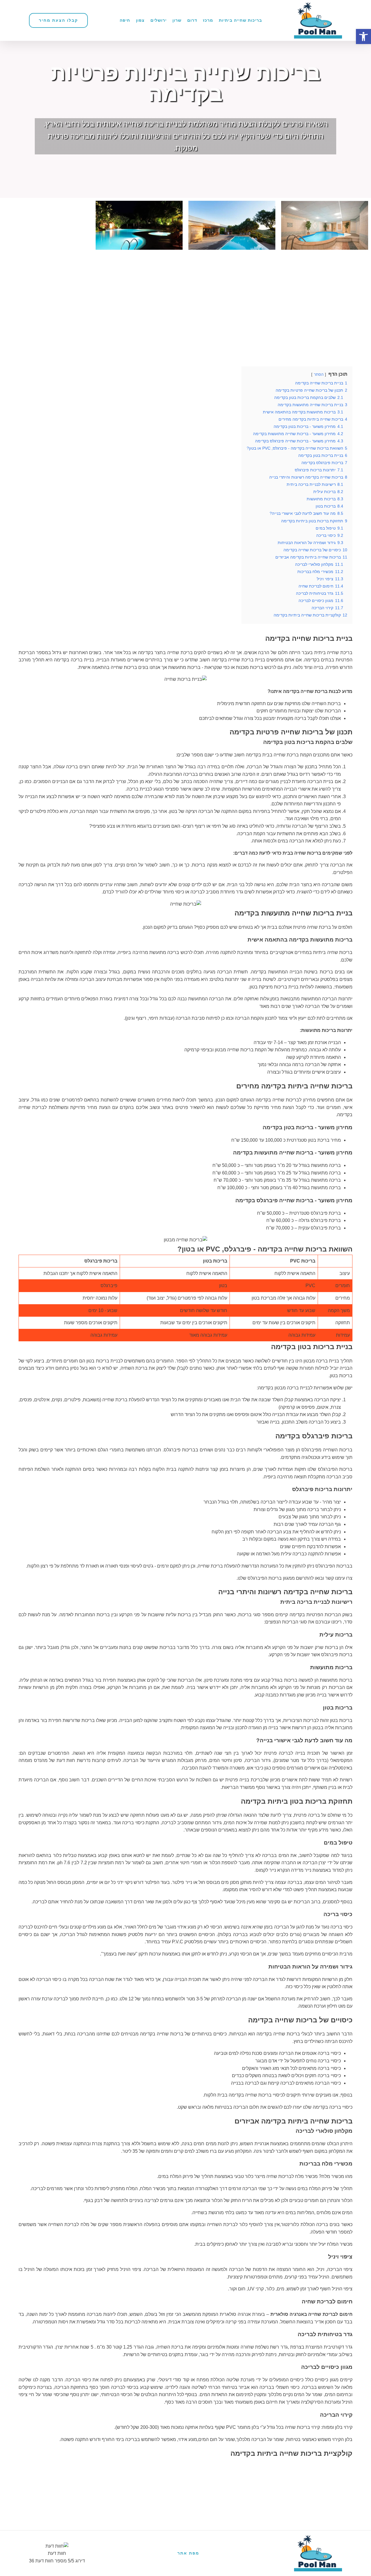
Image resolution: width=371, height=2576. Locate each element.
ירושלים (159, 20)
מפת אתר (188, 2553)
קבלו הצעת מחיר (58, 20)
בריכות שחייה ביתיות (240, 20)
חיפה (125, 20)
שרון (177, 20)
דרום (192, 20)
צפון (140, 20)
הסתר (319, 374)
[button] (363, 37)
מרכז (208, 20)
